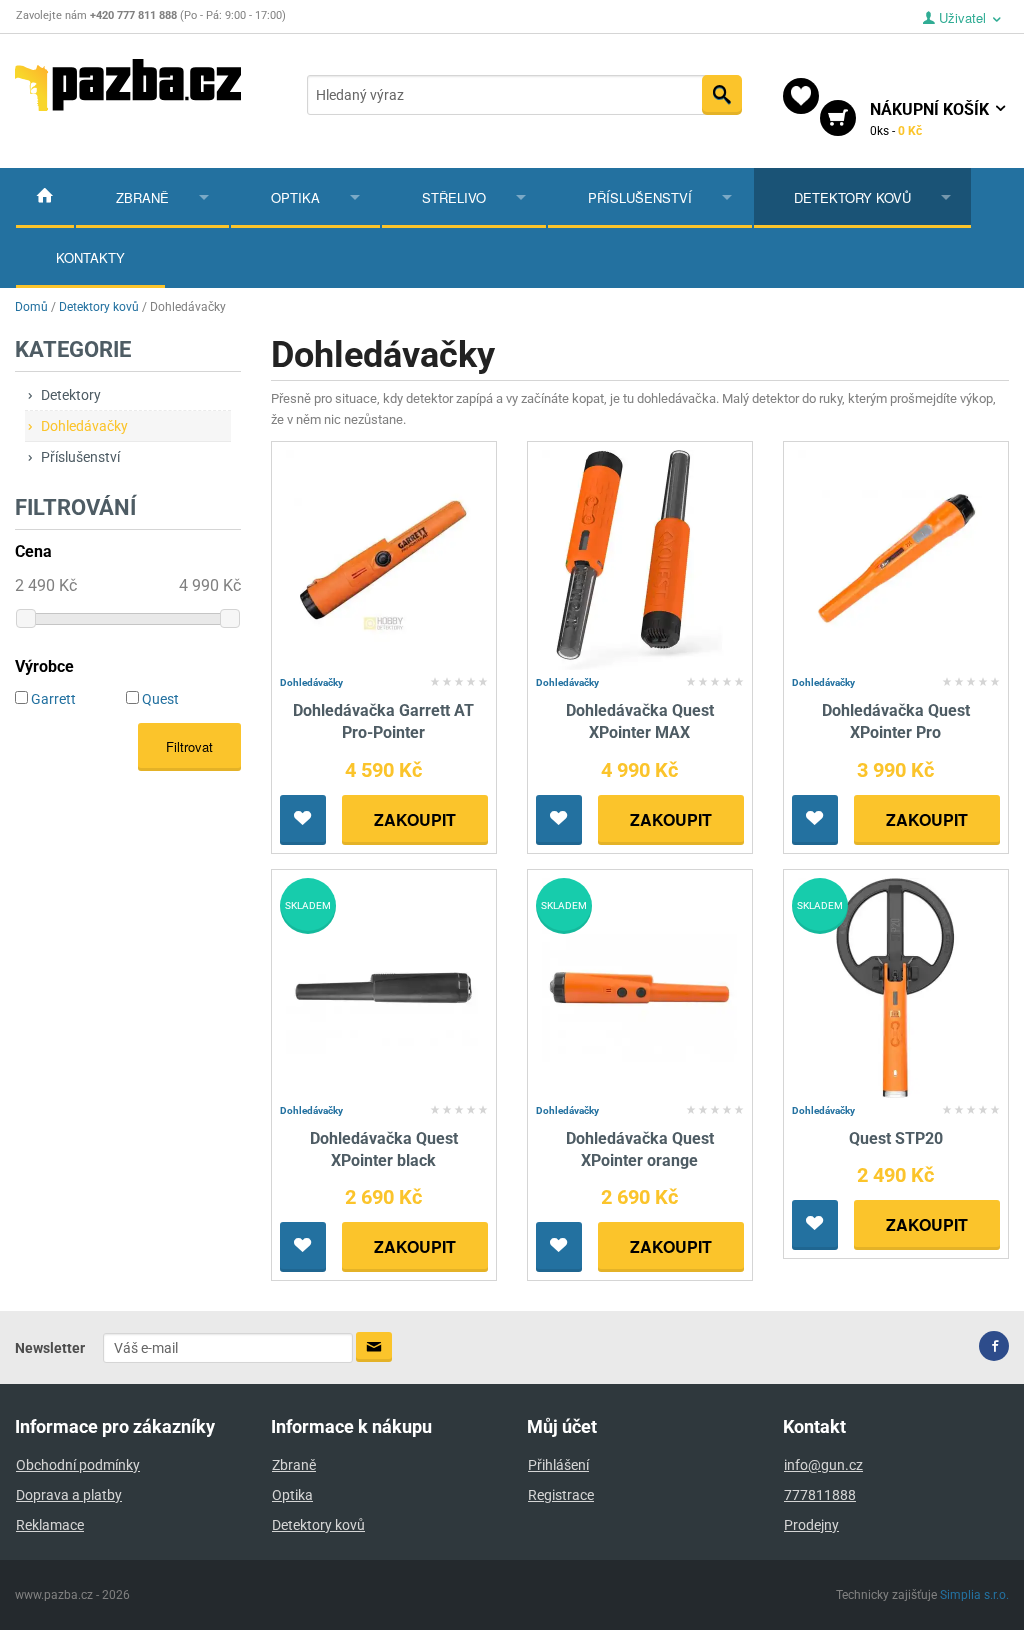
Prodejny (811, 1525)
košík (931, 119)
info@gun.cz (823, 1465)
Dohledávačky (84, 426)
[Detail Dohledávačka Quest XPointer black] (383, 986)
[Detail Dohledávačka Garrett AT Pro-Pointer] (383, 558)
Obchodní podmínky (78, 1465)
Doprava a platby (69, 1495)
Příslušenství (640, 197)
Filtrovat (189, 746)
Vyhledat (722, 95)
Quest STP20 (896, 1138)
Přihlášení (558, 1465)
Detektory (71, 395)
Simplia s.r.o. (974, 1595)
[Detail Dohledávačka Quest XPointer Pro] (895, 558)
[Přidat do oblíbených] (303, 820)
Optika (295, 197)
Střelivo (454, 197)
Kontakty (90, 257)
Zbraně (142, 197)
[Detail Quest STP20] (895, 986)
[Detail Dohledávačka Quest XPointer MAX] (639, 558)
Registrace (561, 1495)
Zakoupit (415, 819)
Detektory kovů (852, 197)
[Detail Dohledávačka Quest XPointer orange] (639, 986)
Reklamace (50, 1525)
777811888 (820, 1495)
